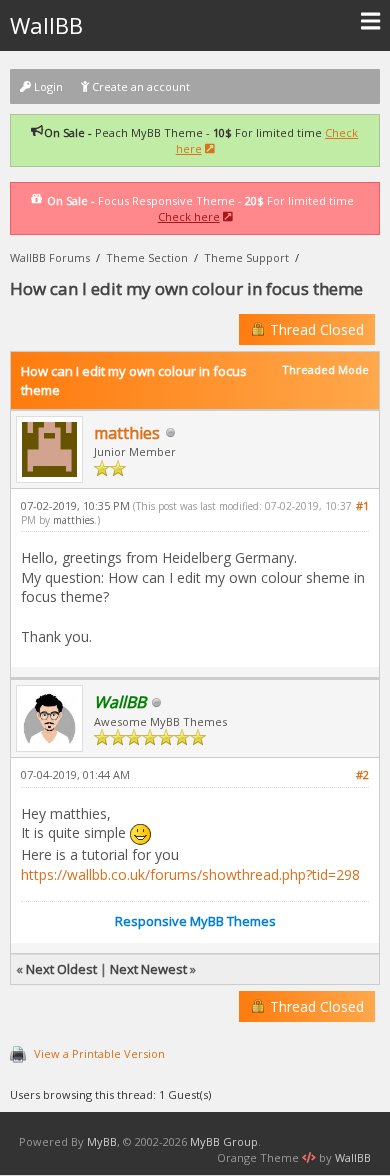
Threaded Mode (325, 369)
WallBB (46, 25)
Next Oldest (61, 969)
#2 (362, 774)
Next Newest (148, 969)
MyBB (102, 1141)
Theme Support (246, 257)
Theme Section (147, 257)
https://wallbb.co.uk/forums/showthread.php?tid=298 (190, 874)
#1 (362, 505)
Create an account (139, 86)
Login (47, 86)
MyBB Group (224, 1141)
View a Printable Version (99, 1053)
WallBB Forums (50, 257)
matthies (127, 433)
